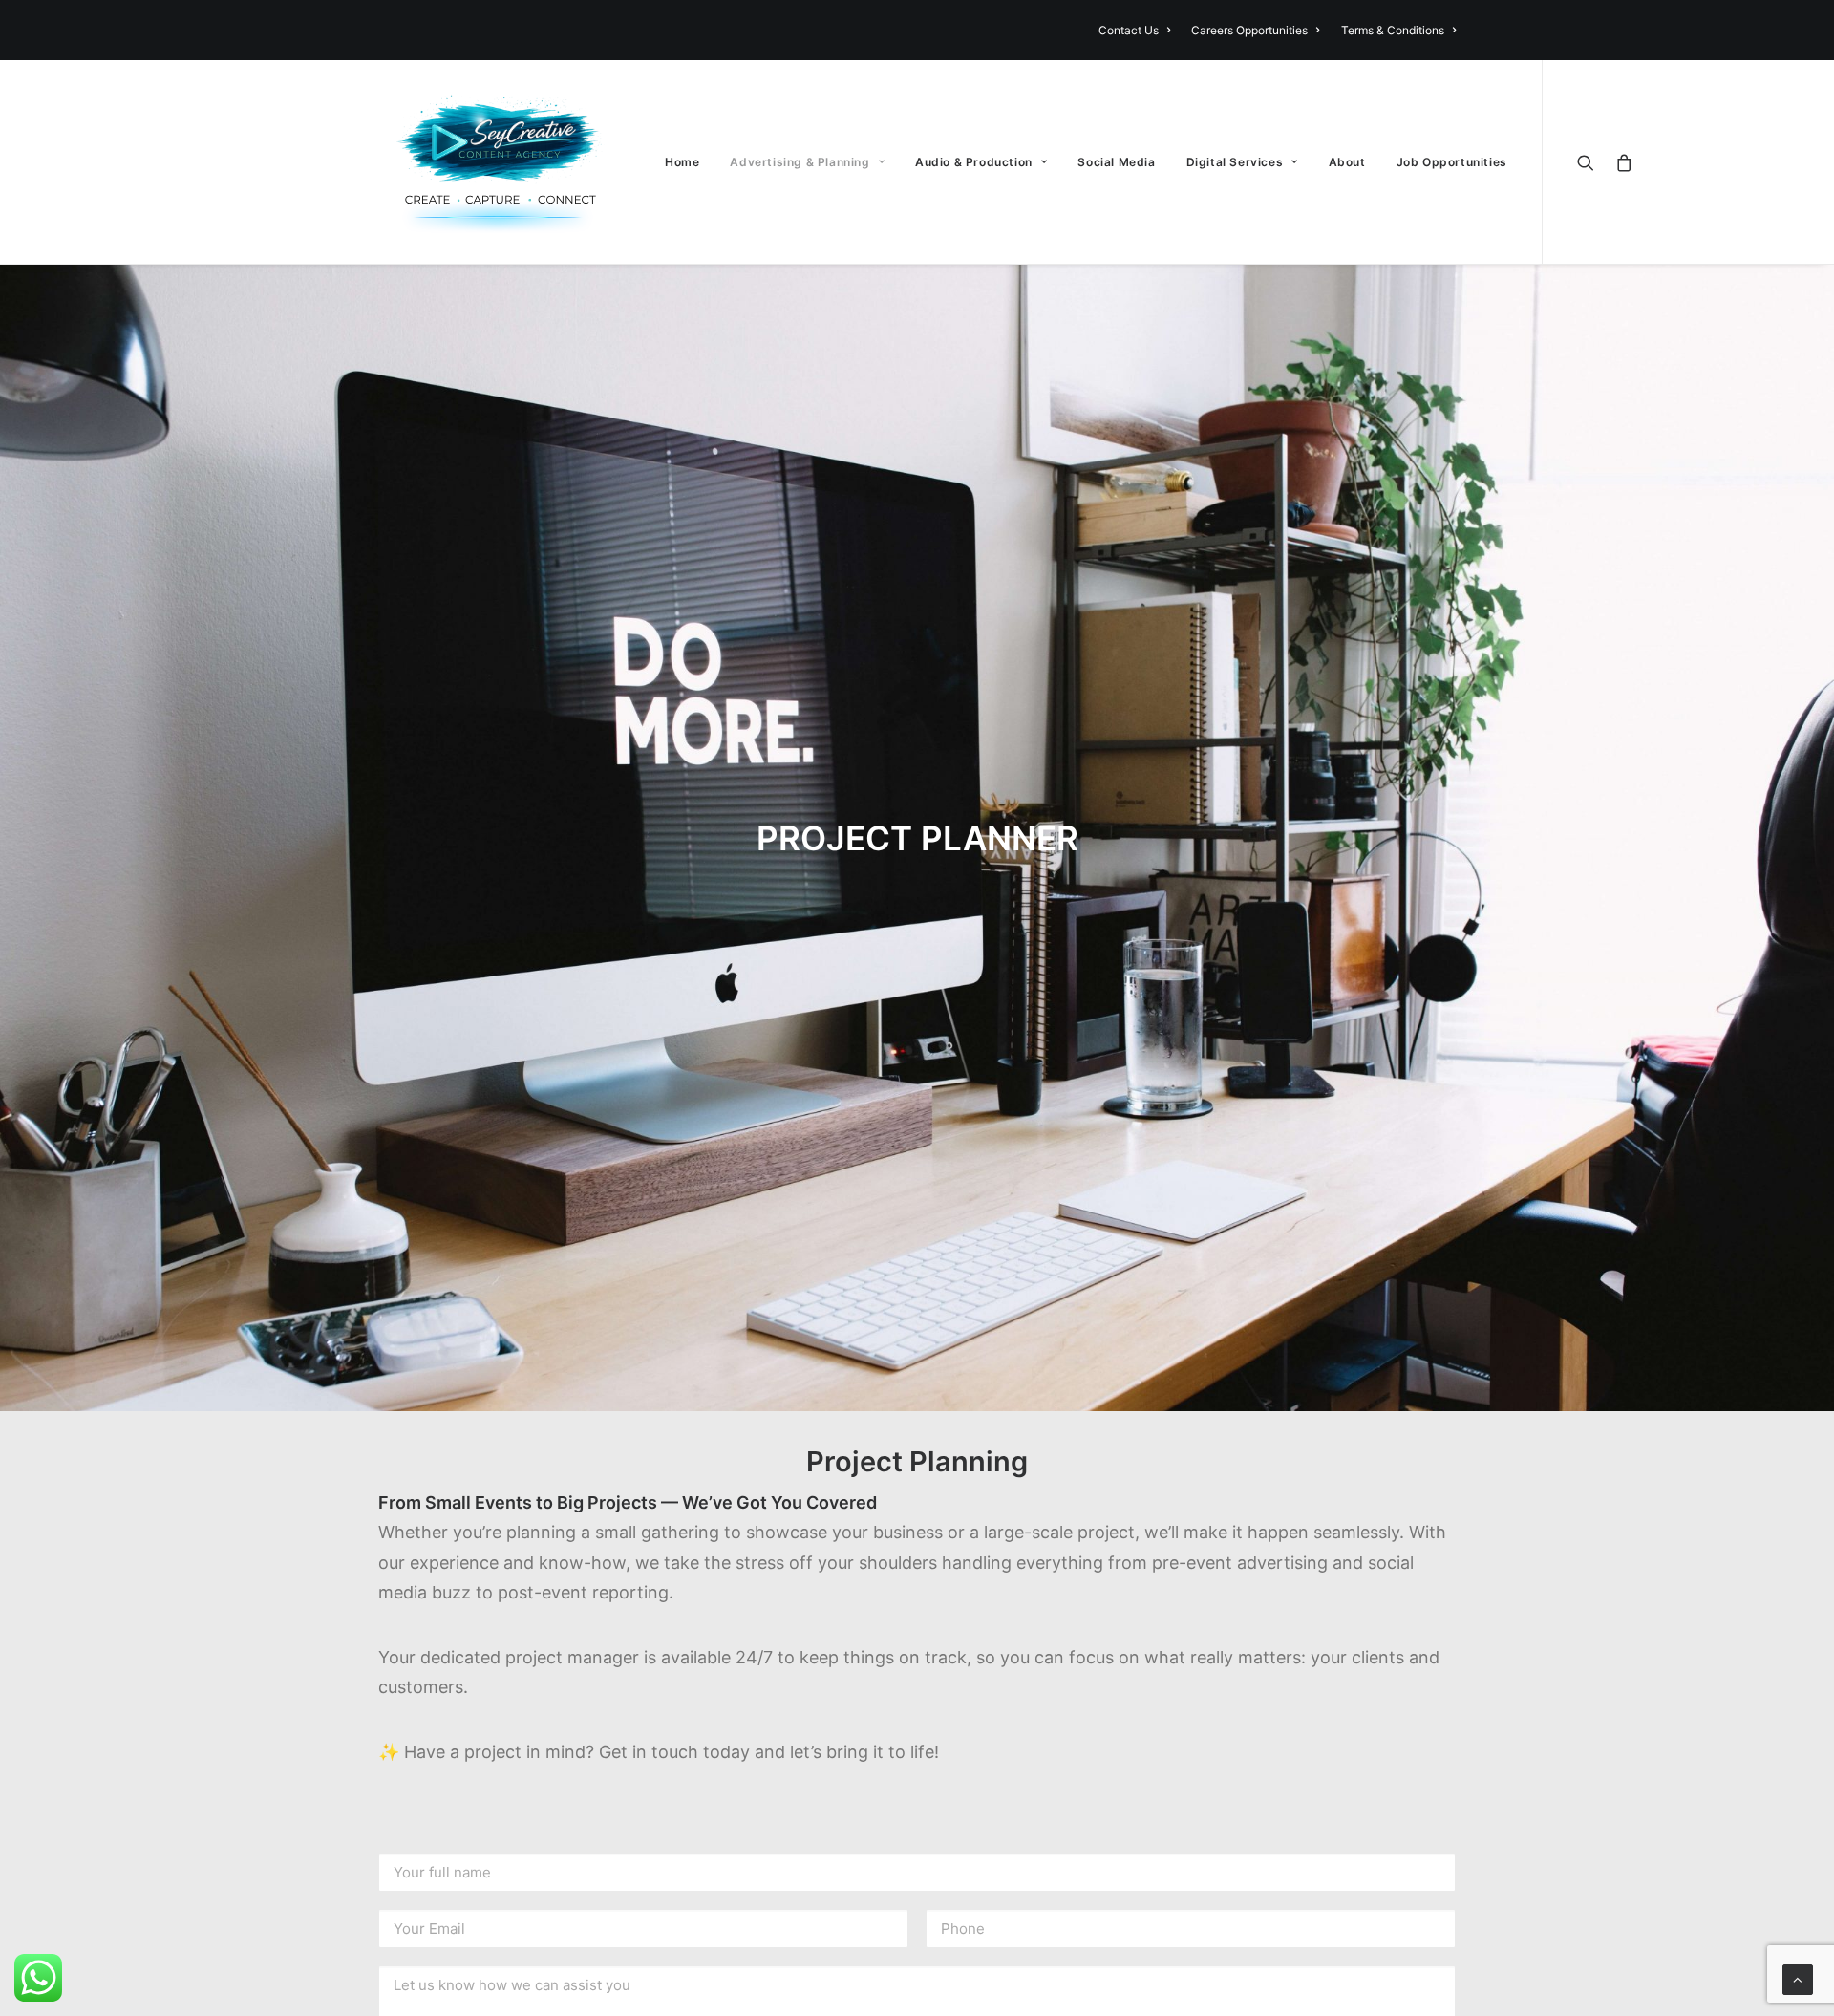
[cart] (1621, 162)
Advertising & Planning (800, 162)
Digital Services (1235, 162)
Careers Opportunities (1249, 30)
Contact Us (1129, 30)
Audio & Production (974, 162)
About (1347, 162)
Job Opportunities (1452, 162)
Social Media (1116, 162)
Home (682, 162)
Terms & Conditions (1393, 30)
